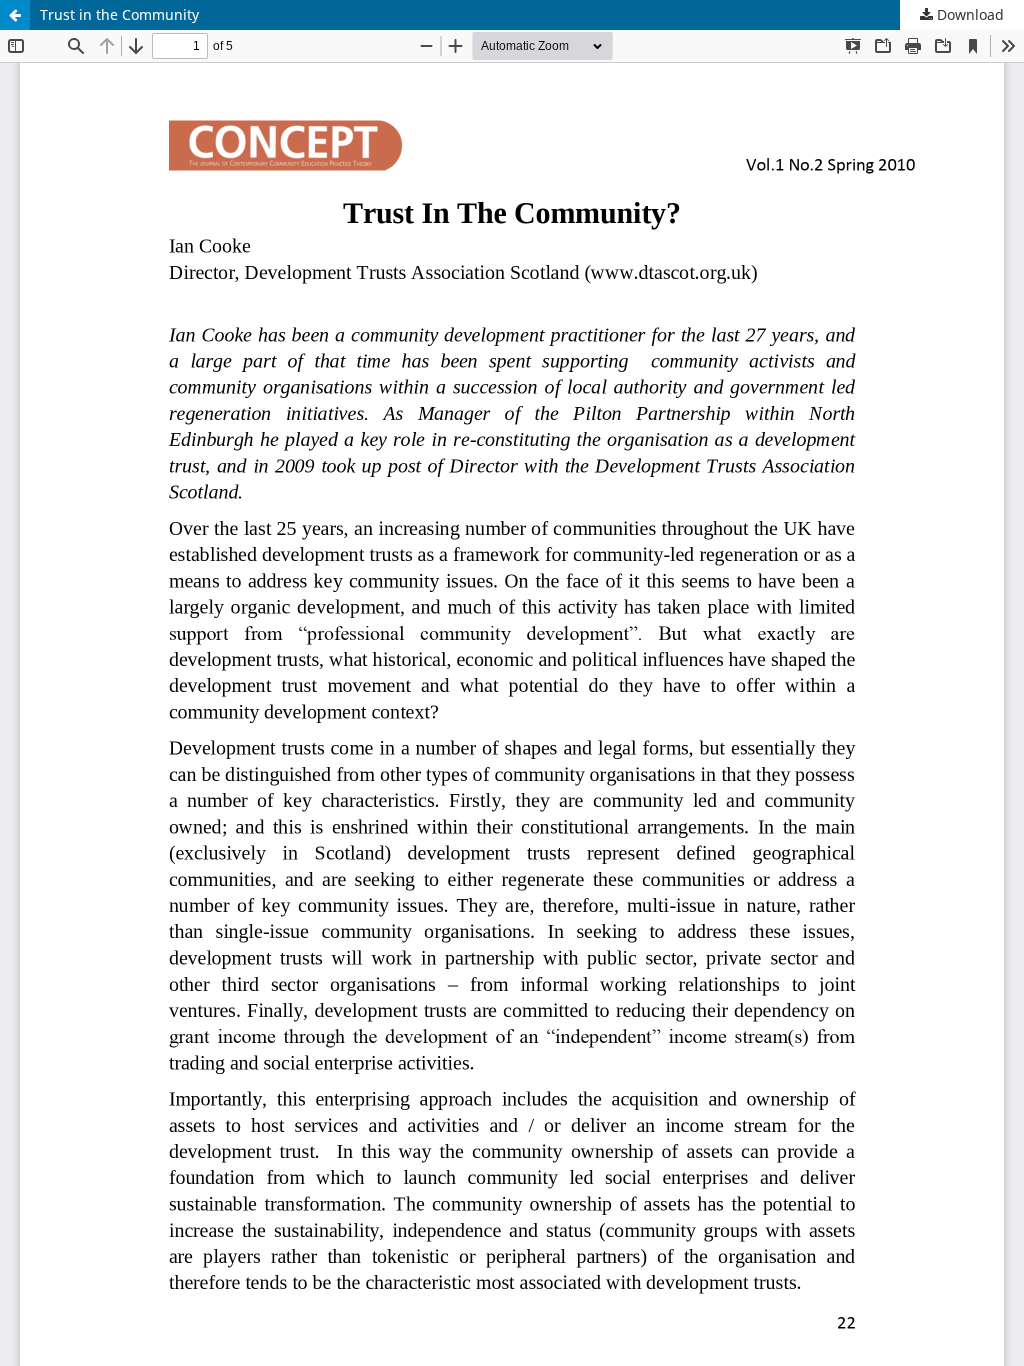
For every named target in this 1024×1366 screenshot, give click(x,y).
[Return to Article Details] (15, 15)
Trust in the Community (119, 14)
